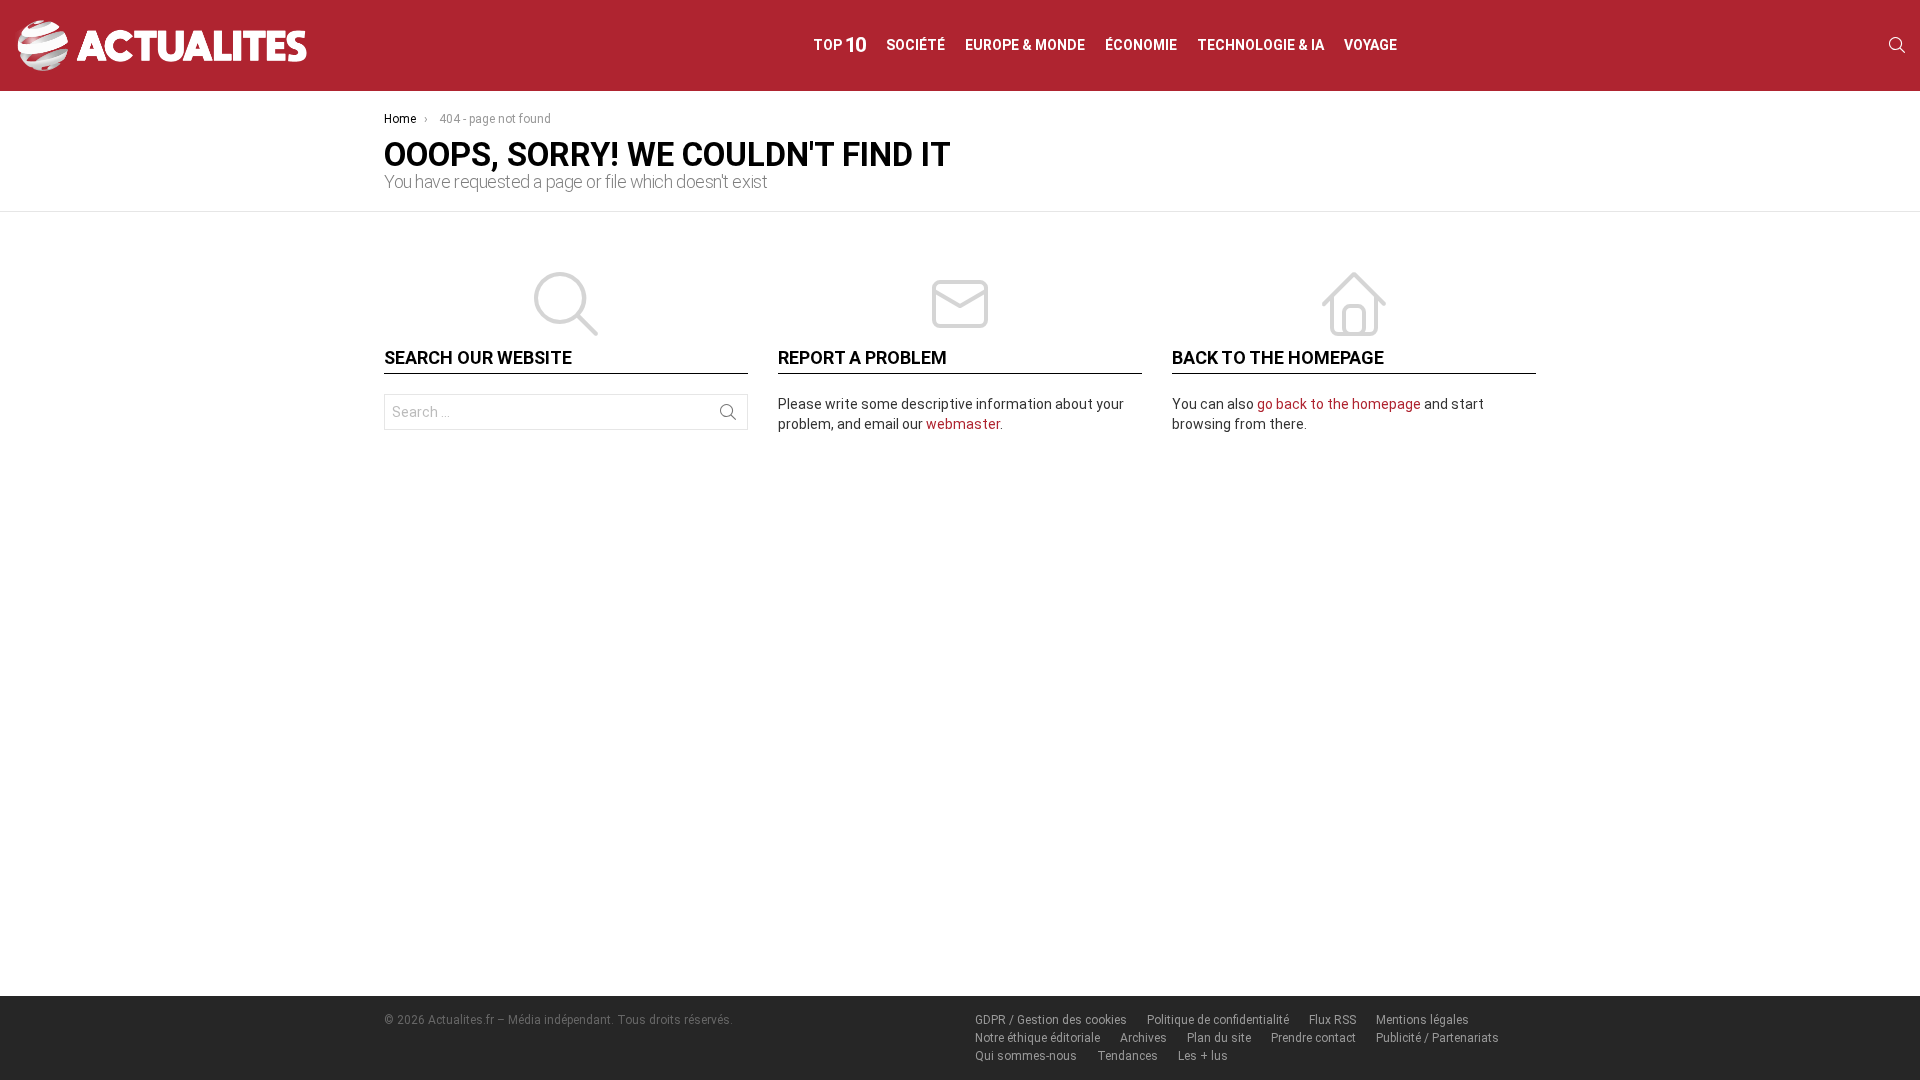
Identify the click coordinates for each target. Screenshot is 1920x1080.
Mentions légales (1422, 1020)
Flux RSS (1332, 1020)
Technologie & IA (1260, 45)
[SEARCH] (1897, 45)
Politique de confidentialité (1218, 1020)
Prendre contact (1313, 1038)
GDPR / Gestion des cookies (1051, 1020)
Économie (1141, 45)
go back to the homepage (1339, 404)
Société (915, 45)
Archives (1143, 1038)
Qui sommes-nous (1026, 1056)
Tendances (1127, 1056)
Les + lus (1203, 1056)
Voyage (1370, 45)
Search (728, 416)
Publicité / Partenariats (1437, 1038)
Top (840, 45)
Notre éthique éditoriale (1037, 1038)
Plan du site (1219, 1038)
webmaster (963, 424)
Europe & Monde (1025, 45)
